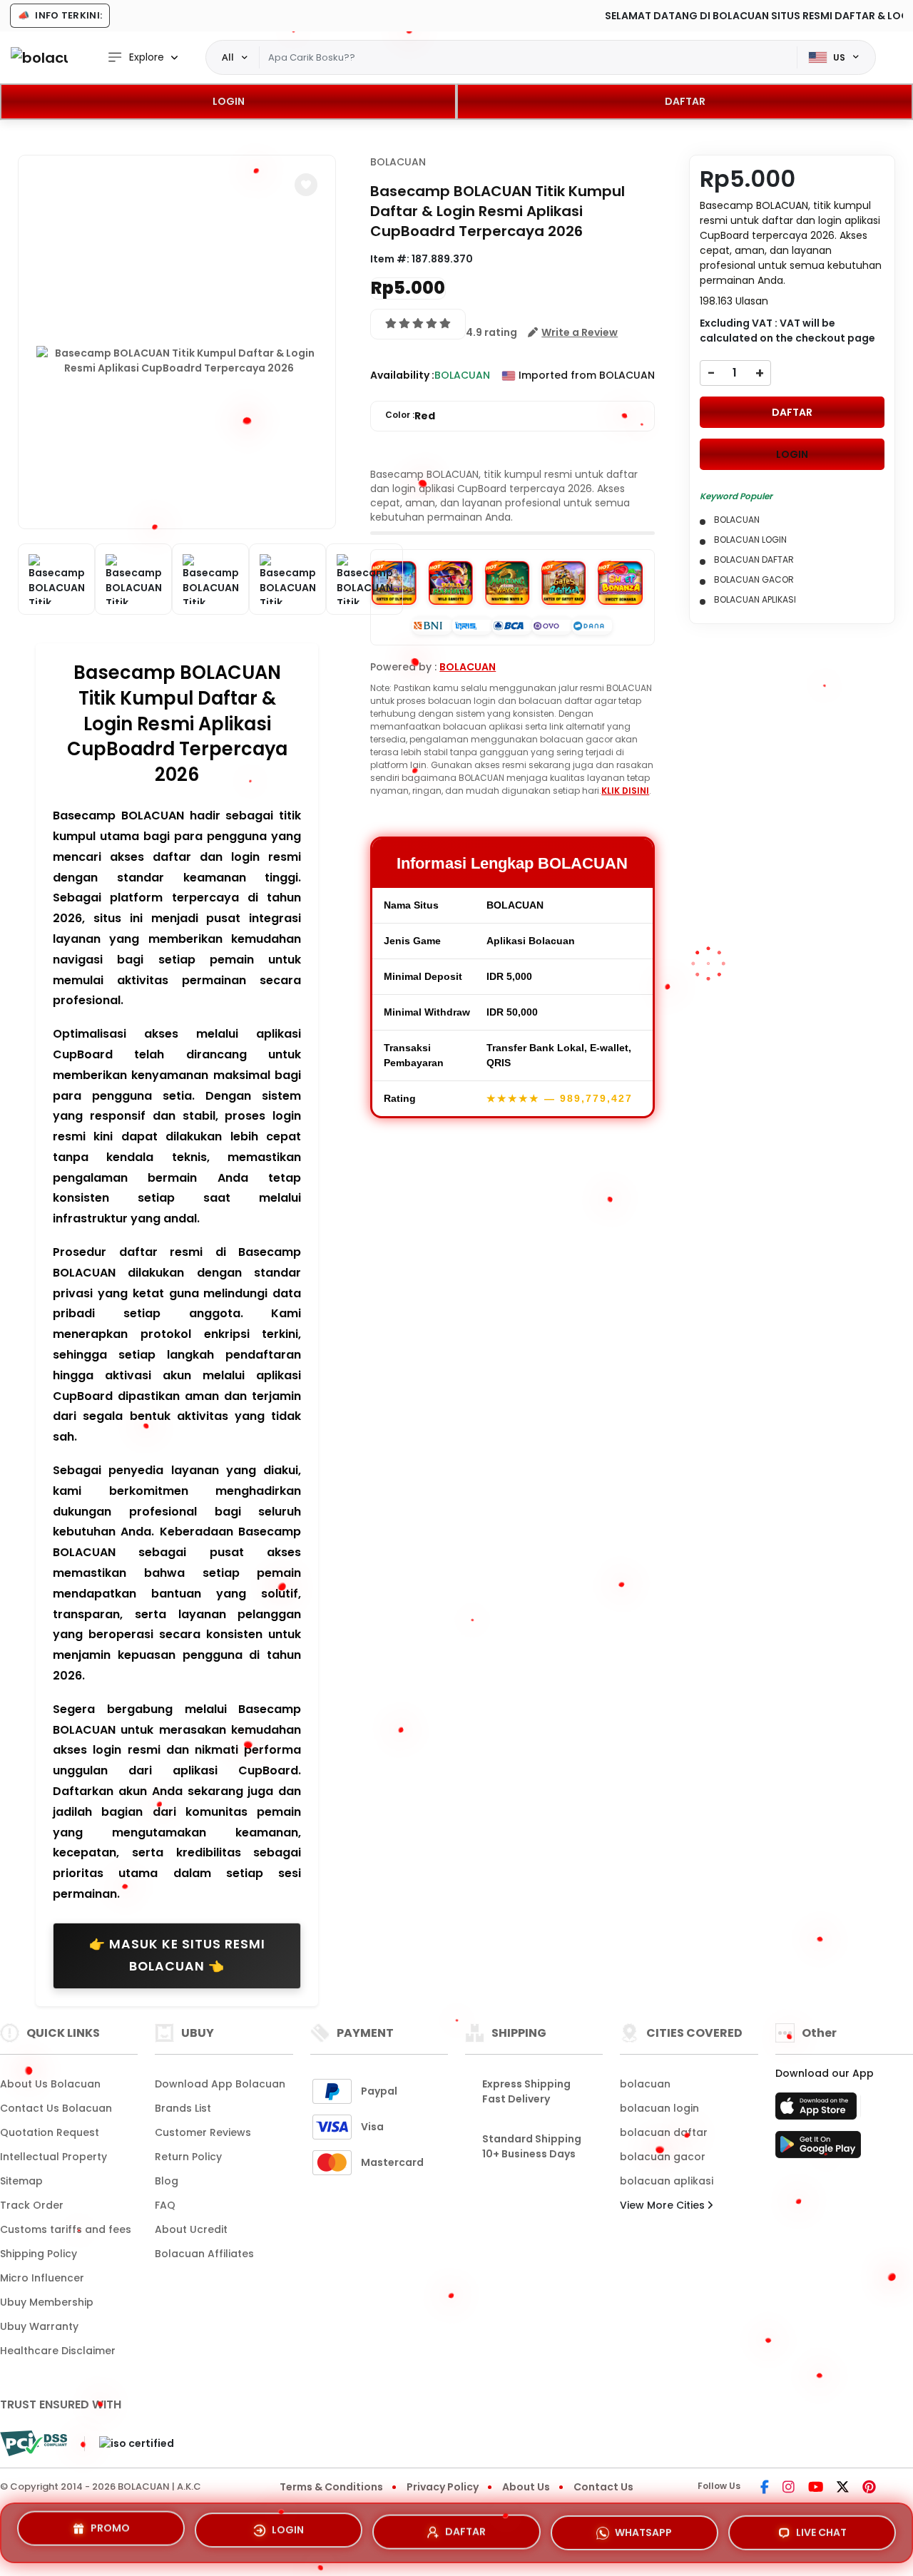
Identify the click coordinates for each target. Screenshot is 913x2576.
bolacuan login (659, 2108)
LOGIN (229, 101)
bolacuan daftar (664, 2132)
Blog (167, 2181)
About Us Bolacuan (50, 2084)
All (228, 57)
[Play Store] (818, 2149)
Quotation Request (50, 2132)
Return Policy (188, 2157)
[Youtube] (816, 2488)
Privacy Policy (443, 2487)
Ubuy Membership (47, 2302)
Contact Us (603, 2487)
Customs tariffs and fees (66, 2229)
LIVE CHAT (821, 2528)
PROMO (110, 2530)
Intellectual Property (53, 2157)
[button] (306, 185)
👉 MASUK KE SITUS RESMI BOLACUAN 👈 (177, 1956)
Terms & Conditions (331, 2487)
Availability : (402, 375)
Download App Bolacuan (220, 2084)
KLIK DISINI (625, 791)
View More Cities (664, 2205)
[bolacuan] (39, 57)
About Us (526, 2487)
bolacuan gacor (663, 2157)
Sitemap (21, 2181)
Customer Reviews (203, 2132)
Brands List (183, 2108)
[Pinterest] (869, 2488)
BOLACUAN (398, 162)
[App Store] (818, 2110)
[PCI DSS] (34, 2443)
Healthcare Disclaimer (58, 2351)
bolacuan (645, 2084)
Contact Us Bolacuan (56, 2108)
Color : (410, 416)
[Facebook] (765, 2488)
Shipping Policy (39, 2254)
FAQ (165, 2205)
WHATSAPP (643, 2527)
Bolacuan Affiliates (204, 2254)
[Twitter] (843, 2488)
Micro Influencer (42, 2278)
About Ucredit (191, 2229)
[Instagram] (789, 2488)
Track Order (32, 2205)
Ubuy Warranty (39, 2326)
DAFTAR (685, 101)
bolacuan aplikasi (667, 2181)
